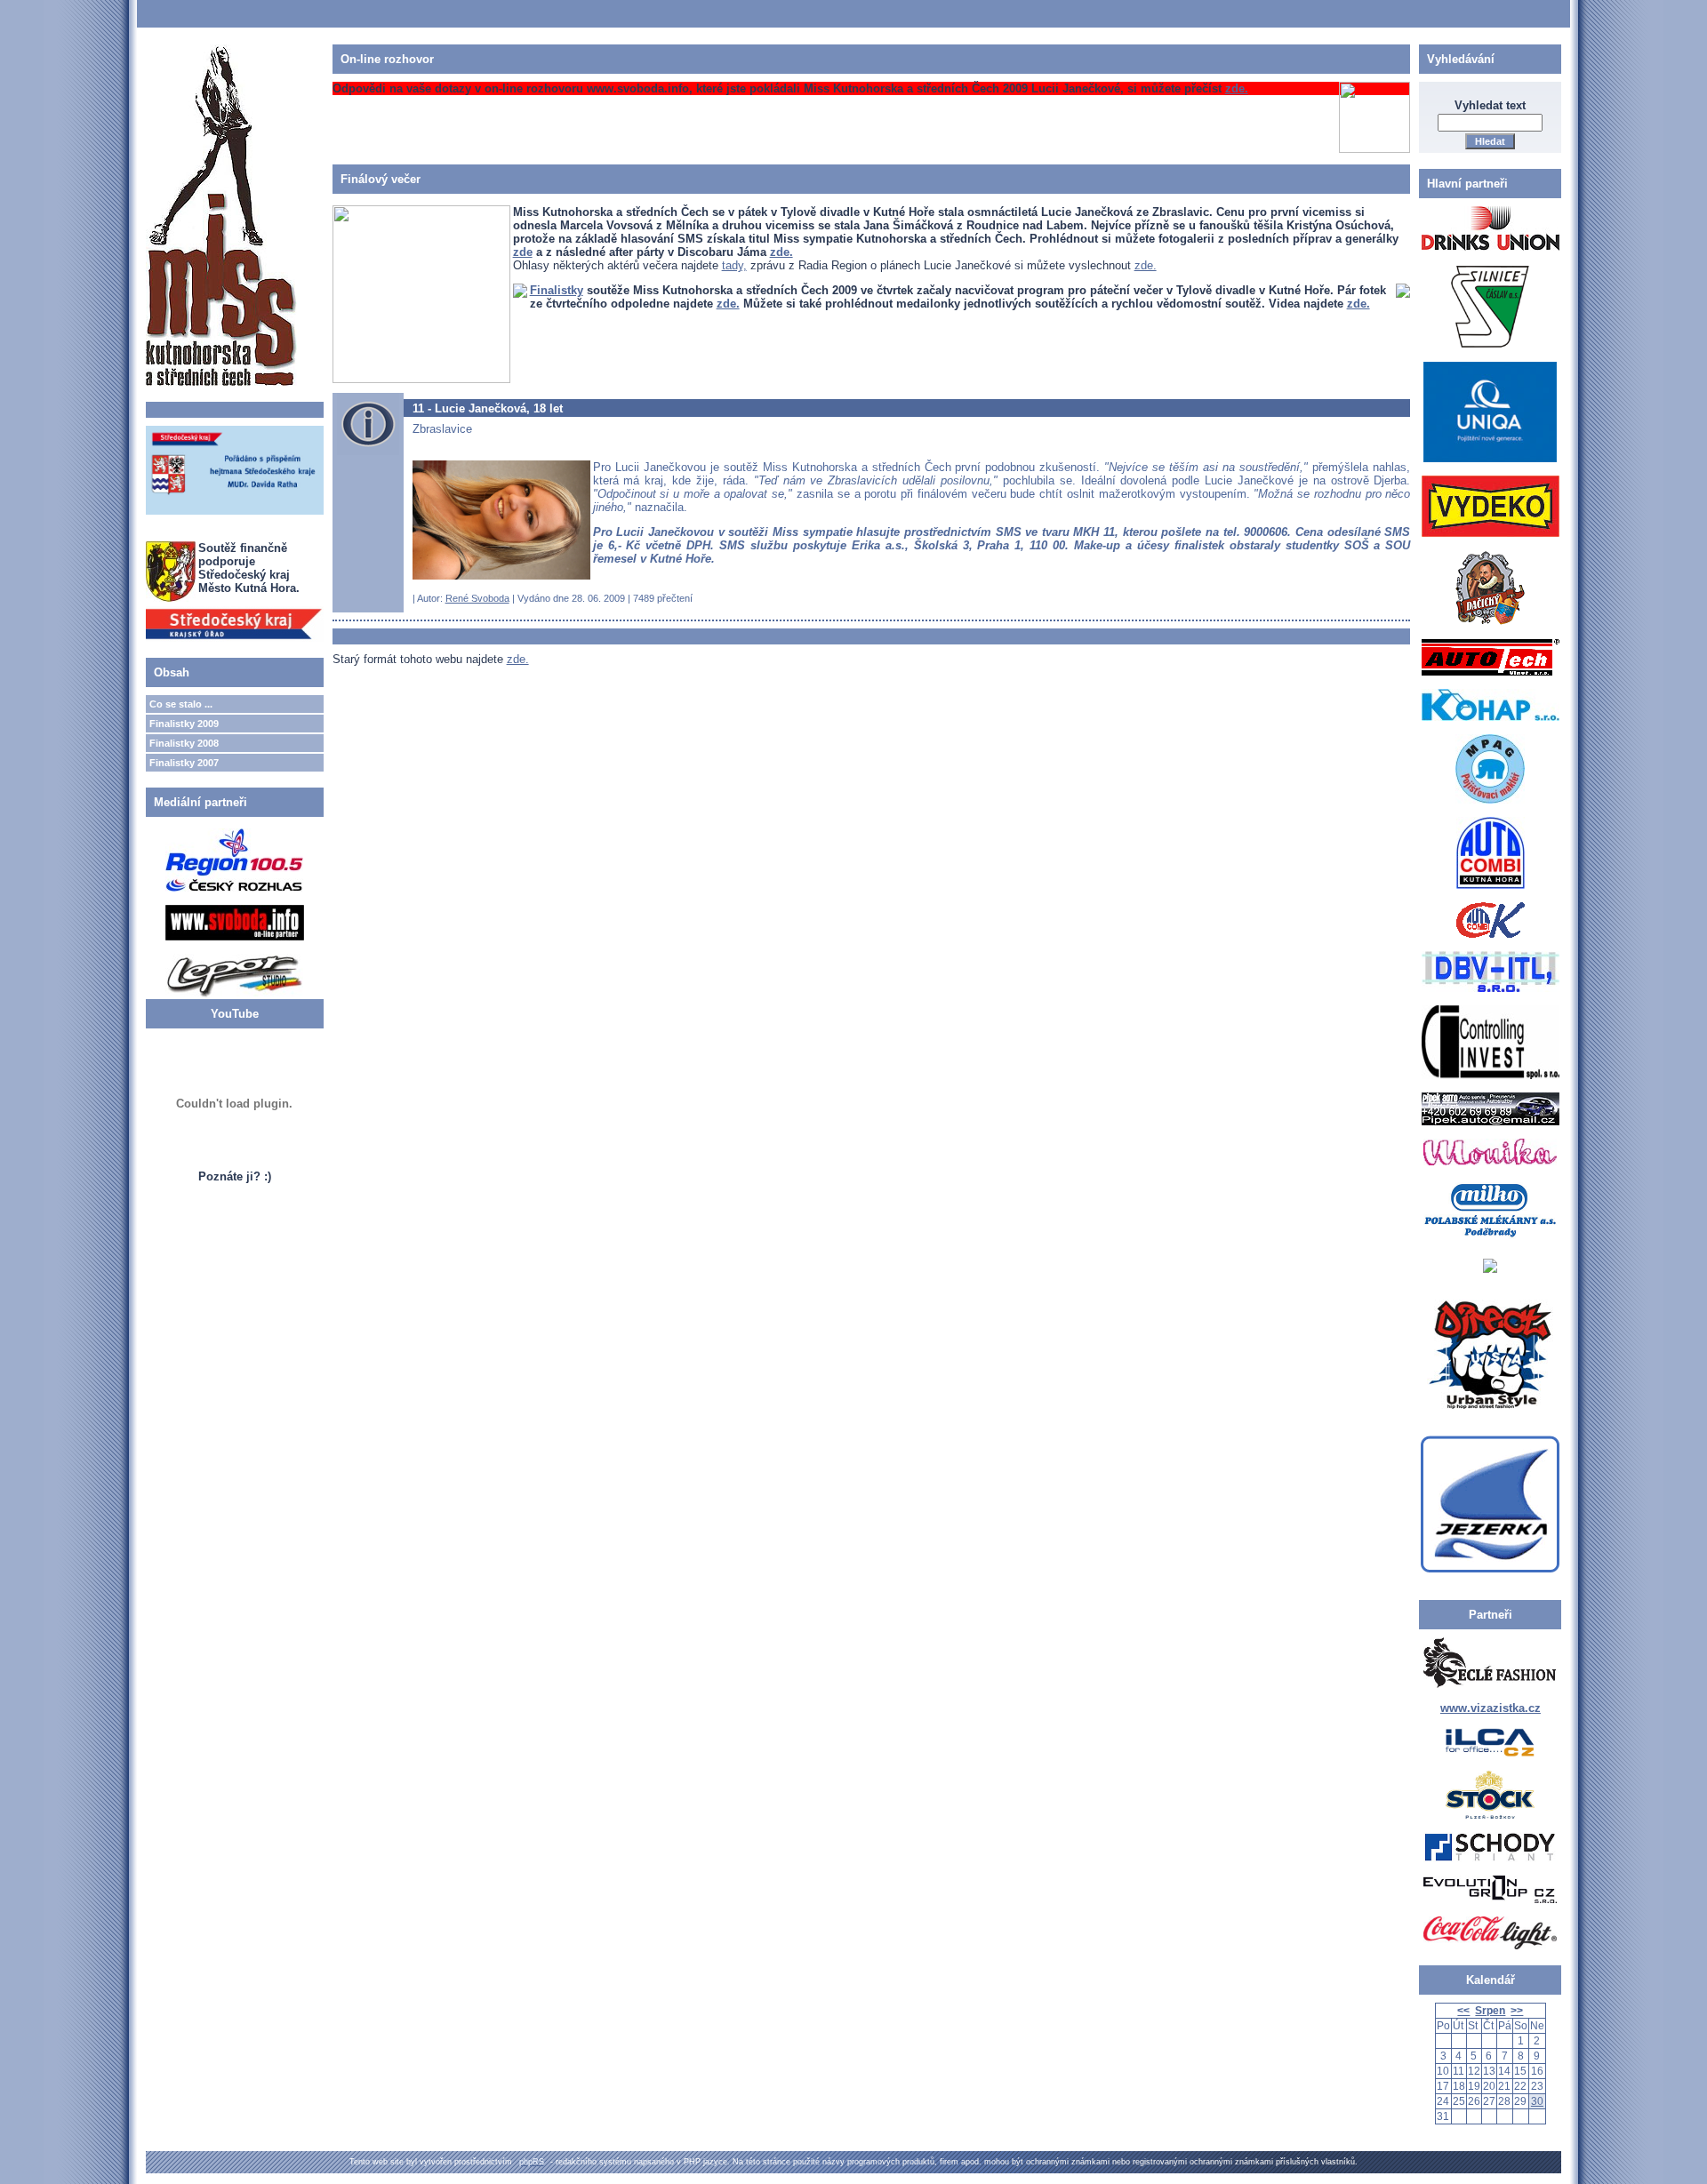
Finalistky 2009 (184, 724)
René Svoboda (477, 598)
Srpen (1490, 2011)
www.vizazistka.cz (1491, 1708)
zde (523, 252)
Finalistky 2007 (184, 763)
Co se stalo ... (181, 704)
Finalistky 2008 (184, 743)
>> (1517, 2011)
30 (1537, 2101)
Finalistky (557, 290)
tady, (734, 265)
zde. (1237, 88)
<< (1463, 2011)
